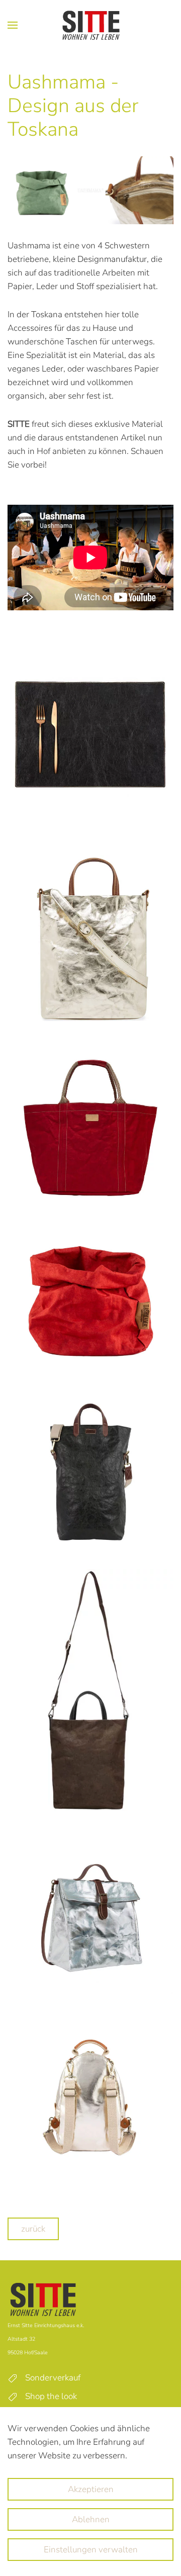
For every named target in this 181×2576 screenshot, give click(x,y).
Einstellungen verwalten (91, 2550)
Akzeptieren (91, 2489)
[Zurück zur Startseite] (91, 25)
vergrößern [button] (90, 733)
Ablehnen (91, 2519)
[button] (13, 25)
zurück (33, 2229)
